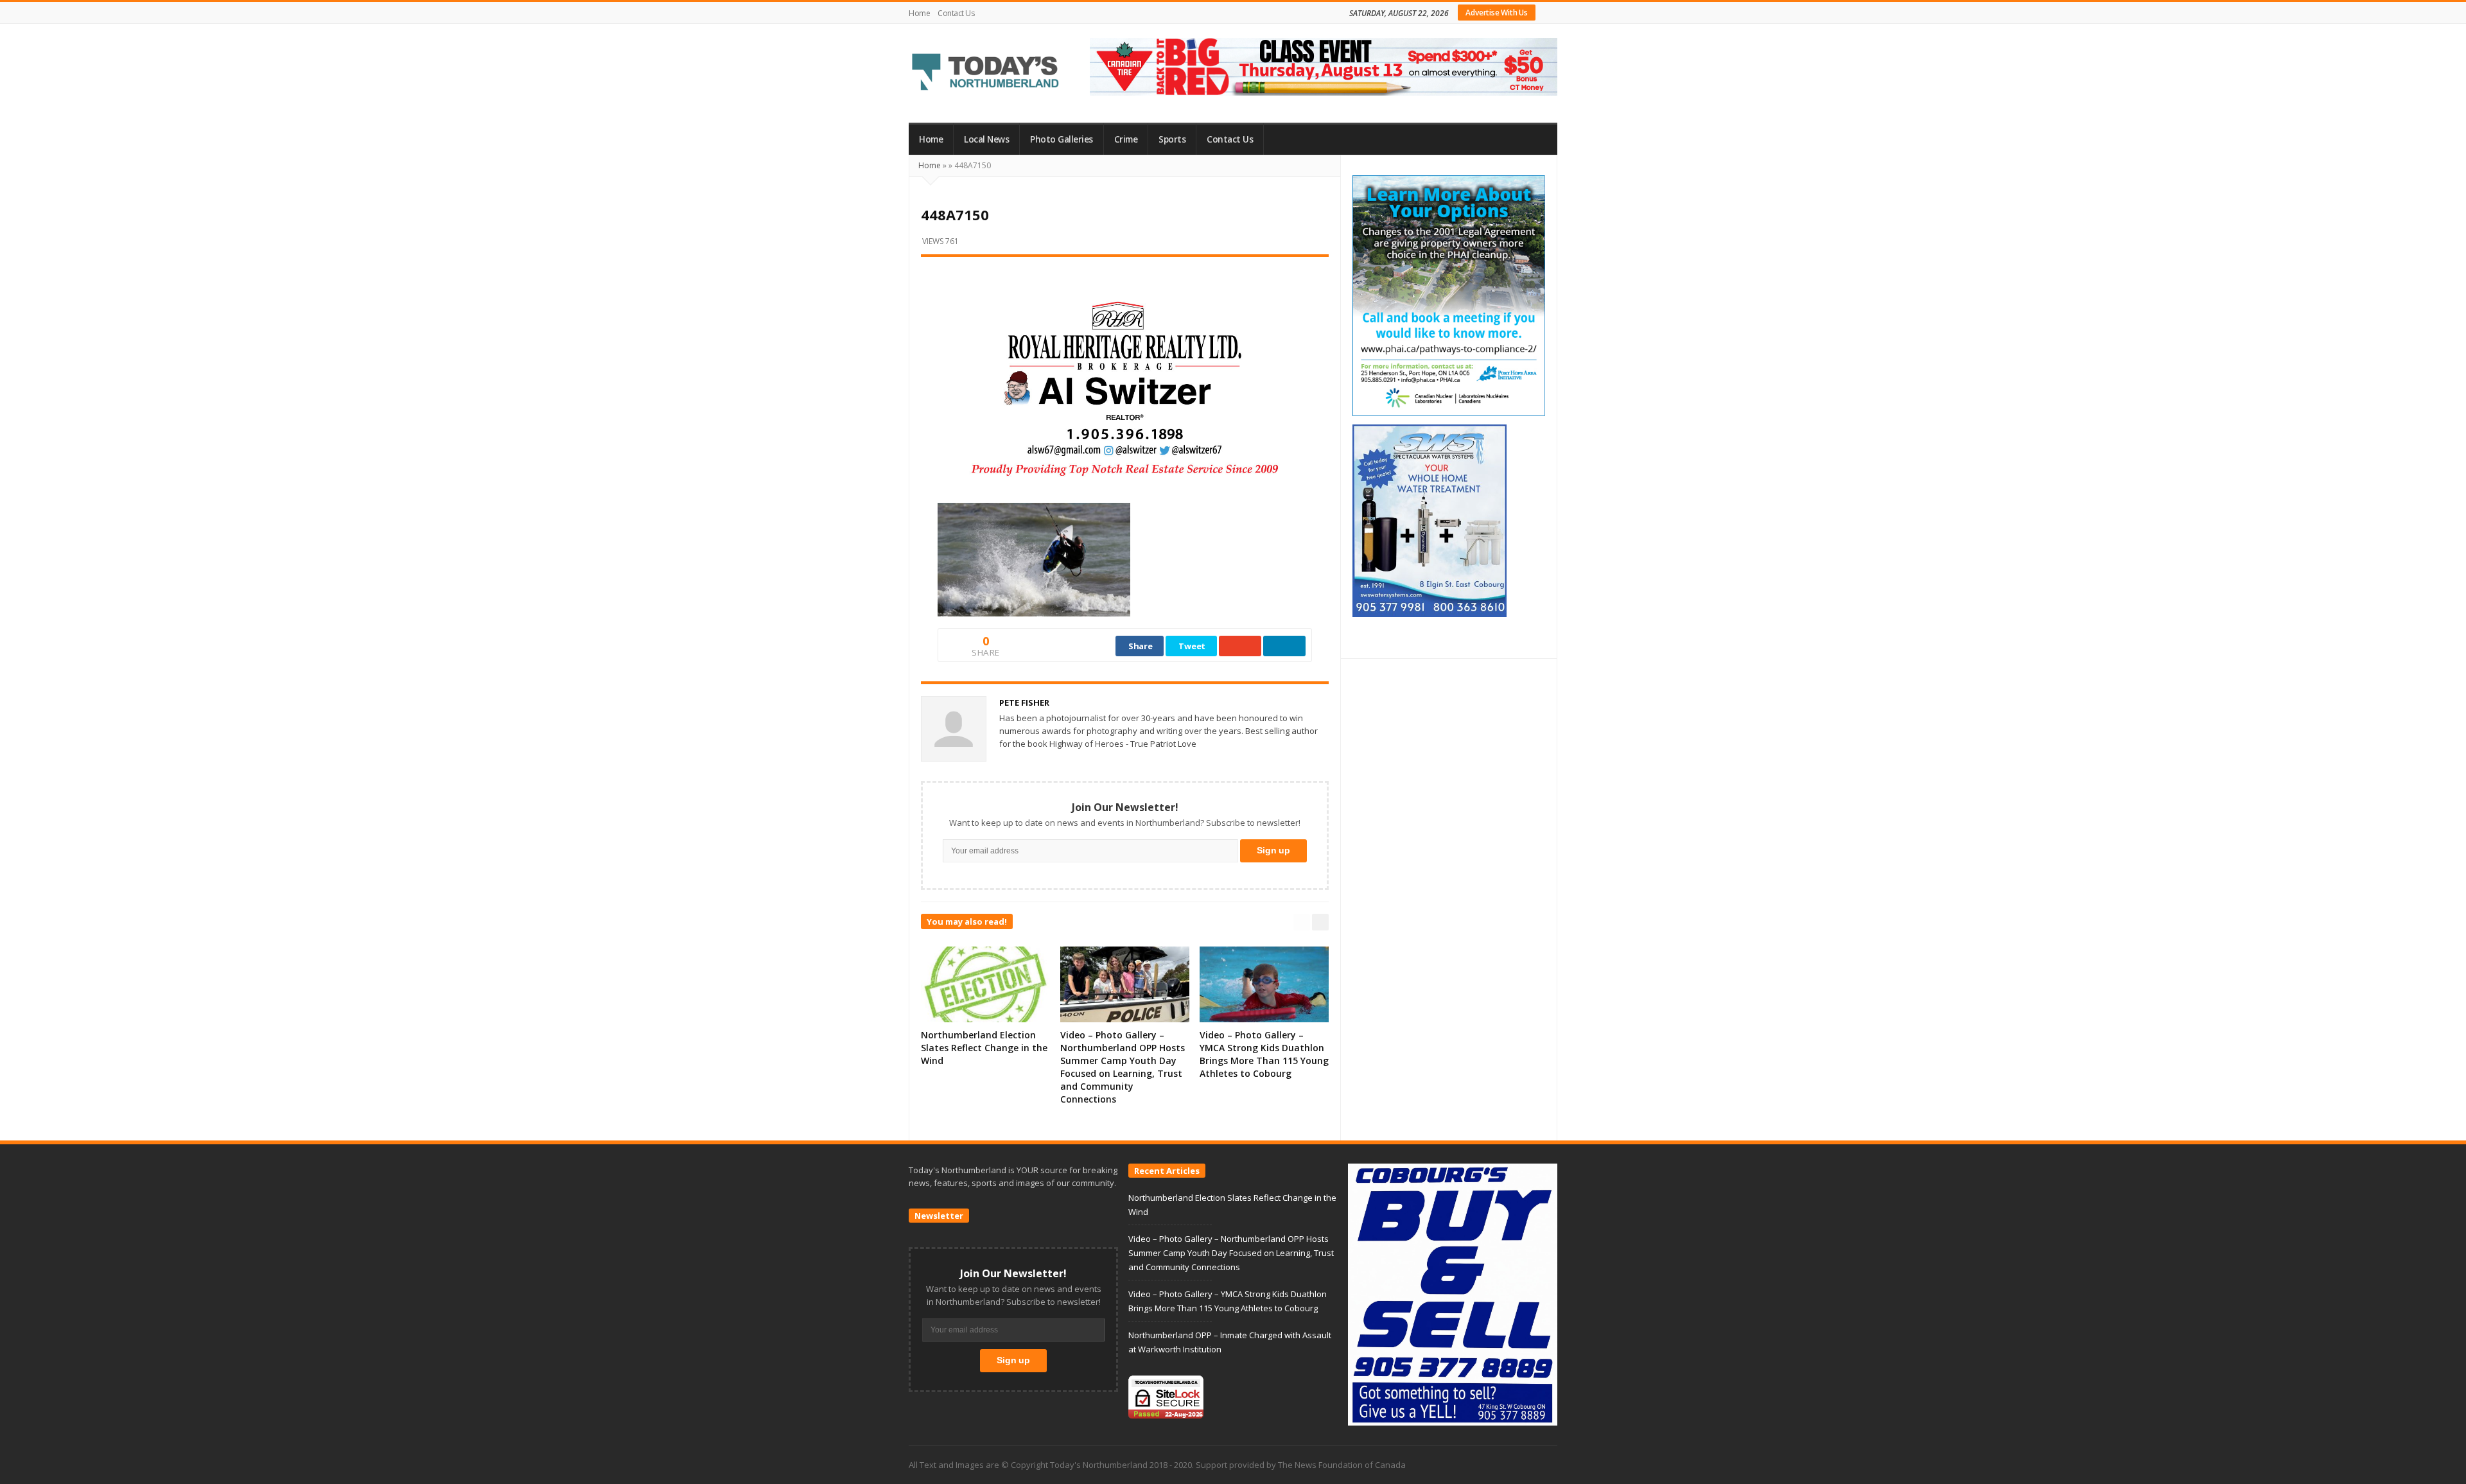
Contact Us (956, 13)
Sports (1172, 139)
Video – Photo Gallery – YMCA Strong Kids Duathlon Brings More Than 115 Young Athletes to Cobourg (1264, 1054)
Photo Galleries (1062, 139)
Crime (1126, 139)
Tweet (1192, 646)
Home (919, 13)
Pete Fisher (1024, 703)
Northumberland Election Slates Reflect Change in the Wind (984, 1048)
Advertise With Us (1497, 13)
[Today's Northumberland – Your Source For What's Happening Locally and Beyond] (986, 73)
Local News (986, 139)
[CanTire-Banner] (1324, 65)
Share (1141, 646)
